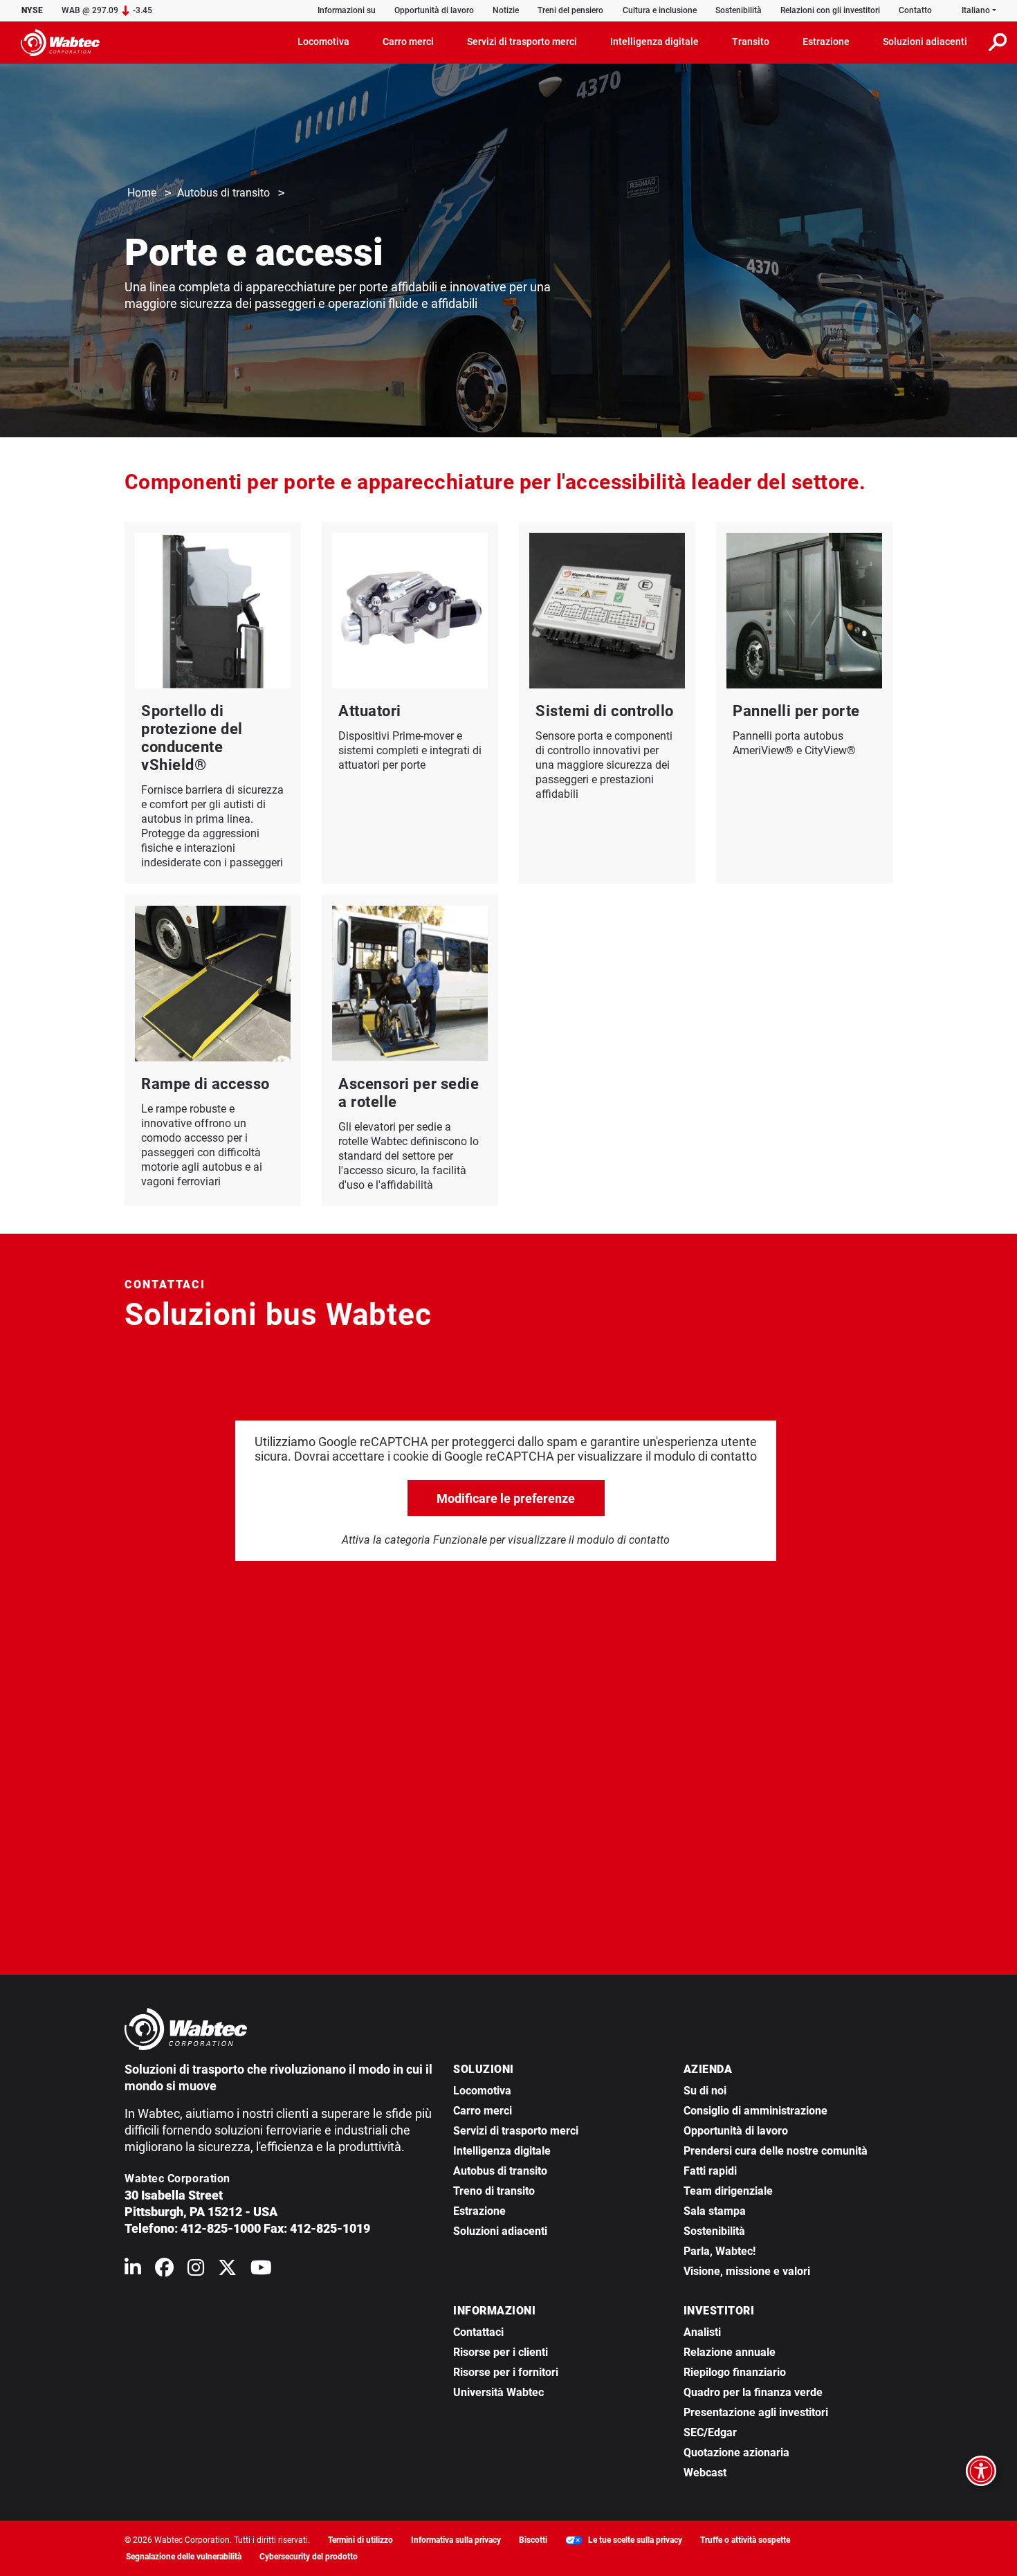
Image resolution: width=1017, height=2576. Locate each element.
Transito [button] (751, 42)
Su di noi (705, 2091)
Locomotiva (482, 2091)
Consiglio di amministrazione (755, 2111)
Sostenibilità (739, 10)
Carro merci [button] (408, 42)
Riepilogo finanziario (735, 2372)
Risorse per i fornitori (506, 2372)
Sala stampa (715, 2211)
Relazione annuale (730, 2352)
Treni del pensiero (570, 10)
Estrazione (479, 2211)
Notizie (506, 10)
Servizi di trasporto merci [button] (522, 42)
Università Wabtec (498, 2392)
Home (142, 193)
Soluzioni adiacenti (500, 2231)
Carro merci (483, 2111)
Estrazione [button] (826, 42)
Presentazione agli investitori (756, 2412)
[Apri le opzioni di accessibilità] (981, 2471)
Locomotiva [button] (323, 42)
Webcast (705, 2473)
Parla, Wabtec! (720, 2251)
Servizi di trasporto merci (516, 2131)
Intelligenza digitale (502, 2151)
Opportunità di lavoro (434, 10)
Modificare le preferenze (506, 1498)
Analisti (702, 2332)
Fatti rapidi (710, 2171)
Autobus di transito (223, 193)
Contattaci (478, 2332)
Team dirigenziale (728, 2191)
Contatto (915, 10)
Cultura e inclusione (660, 10)
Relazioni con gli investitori (830, 10)
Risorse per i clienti (501, 2352)
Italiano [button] (976, 10)
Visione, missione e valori (747, 2271)
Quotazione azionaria (736, 2452)
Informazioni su (347, 10)
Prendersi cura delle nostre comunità (776, 2151)
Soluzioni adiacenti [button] (925, 42)
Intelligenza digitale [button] (654, 42)
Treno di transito (494, 2191)
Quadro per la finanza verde (753, 2392)
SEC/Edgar (710, 2432)
